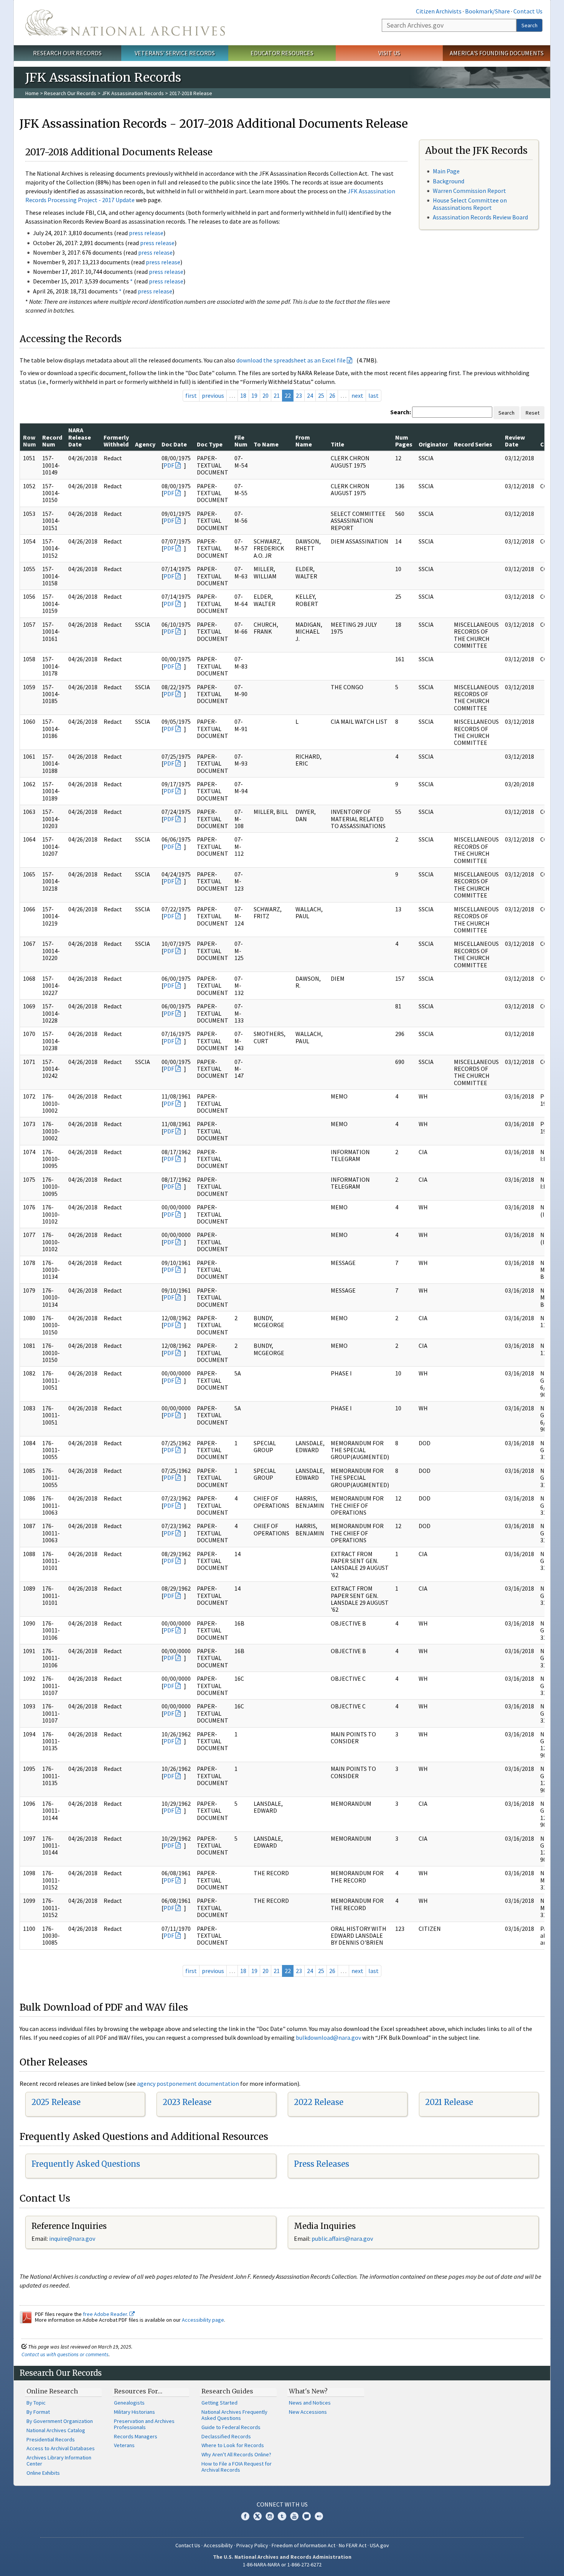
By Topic (36, 2403)
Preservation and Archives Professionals (144, 2424)
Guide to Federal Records (231, 2427)
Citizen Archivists (439, 11)
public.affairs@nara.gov (342, 2238)
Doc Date (174, 444)
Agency (145, 444)
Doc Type (210, 444)
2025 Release (56, 2102)
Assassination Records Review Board (480, 217)
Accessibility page (203, 2320)
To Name (266, 444)
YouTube (294, 2516)
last (374, 395)
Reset (533, 413)
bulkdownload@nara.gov (328, 2037)
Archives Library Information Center (59, 2461)
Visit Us (389, 53)
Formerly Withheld (116, 441)
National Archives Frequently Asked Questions (234, 2415)
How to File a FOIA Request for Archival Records (237, 2467)
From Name (304, 441)
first (191, 395)
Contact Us (528, 11)
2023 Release (187, 2102)
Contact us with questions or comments (65, 2354)
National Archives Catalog (56, 2430)
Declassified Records (226, 2436)
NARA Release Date (80, 437)
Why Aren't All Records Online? (236, 2454)
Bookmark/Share (487, 11)
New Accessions (308, 2412)
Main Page (446, 171)
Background (449, 181)
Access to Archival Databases (61, 2448)
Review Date (515, 441)
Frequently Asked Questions (86, 2164)
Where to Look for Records (233, 2445)
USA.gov (379, 2545)
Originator (433, 444)
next (357, 395)
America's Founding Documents (497, 53)
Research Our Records (67, 53)
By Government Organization (60, 2421)
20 (266, 395)
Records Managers (136, 2436)
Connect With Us (282, 2504)
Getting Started (219, 2403)
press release (146, 233)
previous (213, 395)
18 (243, 395)
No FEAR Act (353, 2545)
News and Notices (310, 2403)
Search (529, 25)
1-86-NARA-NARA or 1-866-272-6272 (282, 2564)
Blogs (307, 2516)
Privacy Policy (252, 2545)
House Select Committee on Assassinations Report (470, 204)
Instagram (270, 2516)
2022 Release (319, 2102)
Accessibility (218, 2545)
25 (321, 395)
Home (32, 93)
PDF (169, 465)
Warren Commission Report (469, 191)
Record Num (52, 441)
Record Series (473, 444)
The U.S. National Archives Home (125, 23)
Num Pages (404, 441)
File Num (241, 441)
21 (277, 395)
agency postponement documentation (188, 2084)
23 (299, 395)
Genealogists (129, 2403)
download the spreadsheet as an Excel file (291, 360)
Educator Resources (282, 53)
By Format (38, 2412)
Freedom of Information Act (303, 2545)
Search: (401, 412)
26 (332, 395)
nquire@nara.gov (73, 2238)
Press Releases (322, 2164)
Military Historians (134, 2412)
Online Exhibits (43, 2473)
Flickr (319, 2516)
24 (310, 395)
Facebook (245, 2516)
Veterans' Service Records (175, 53)
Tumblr (282, 2516)
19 (254, 395)
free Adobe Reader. (106, 2314)
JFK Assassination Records (133, 93)
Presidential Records (51, 2439)
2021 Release (449, 2102)
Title (337, 444)
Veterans (124, 2445)
